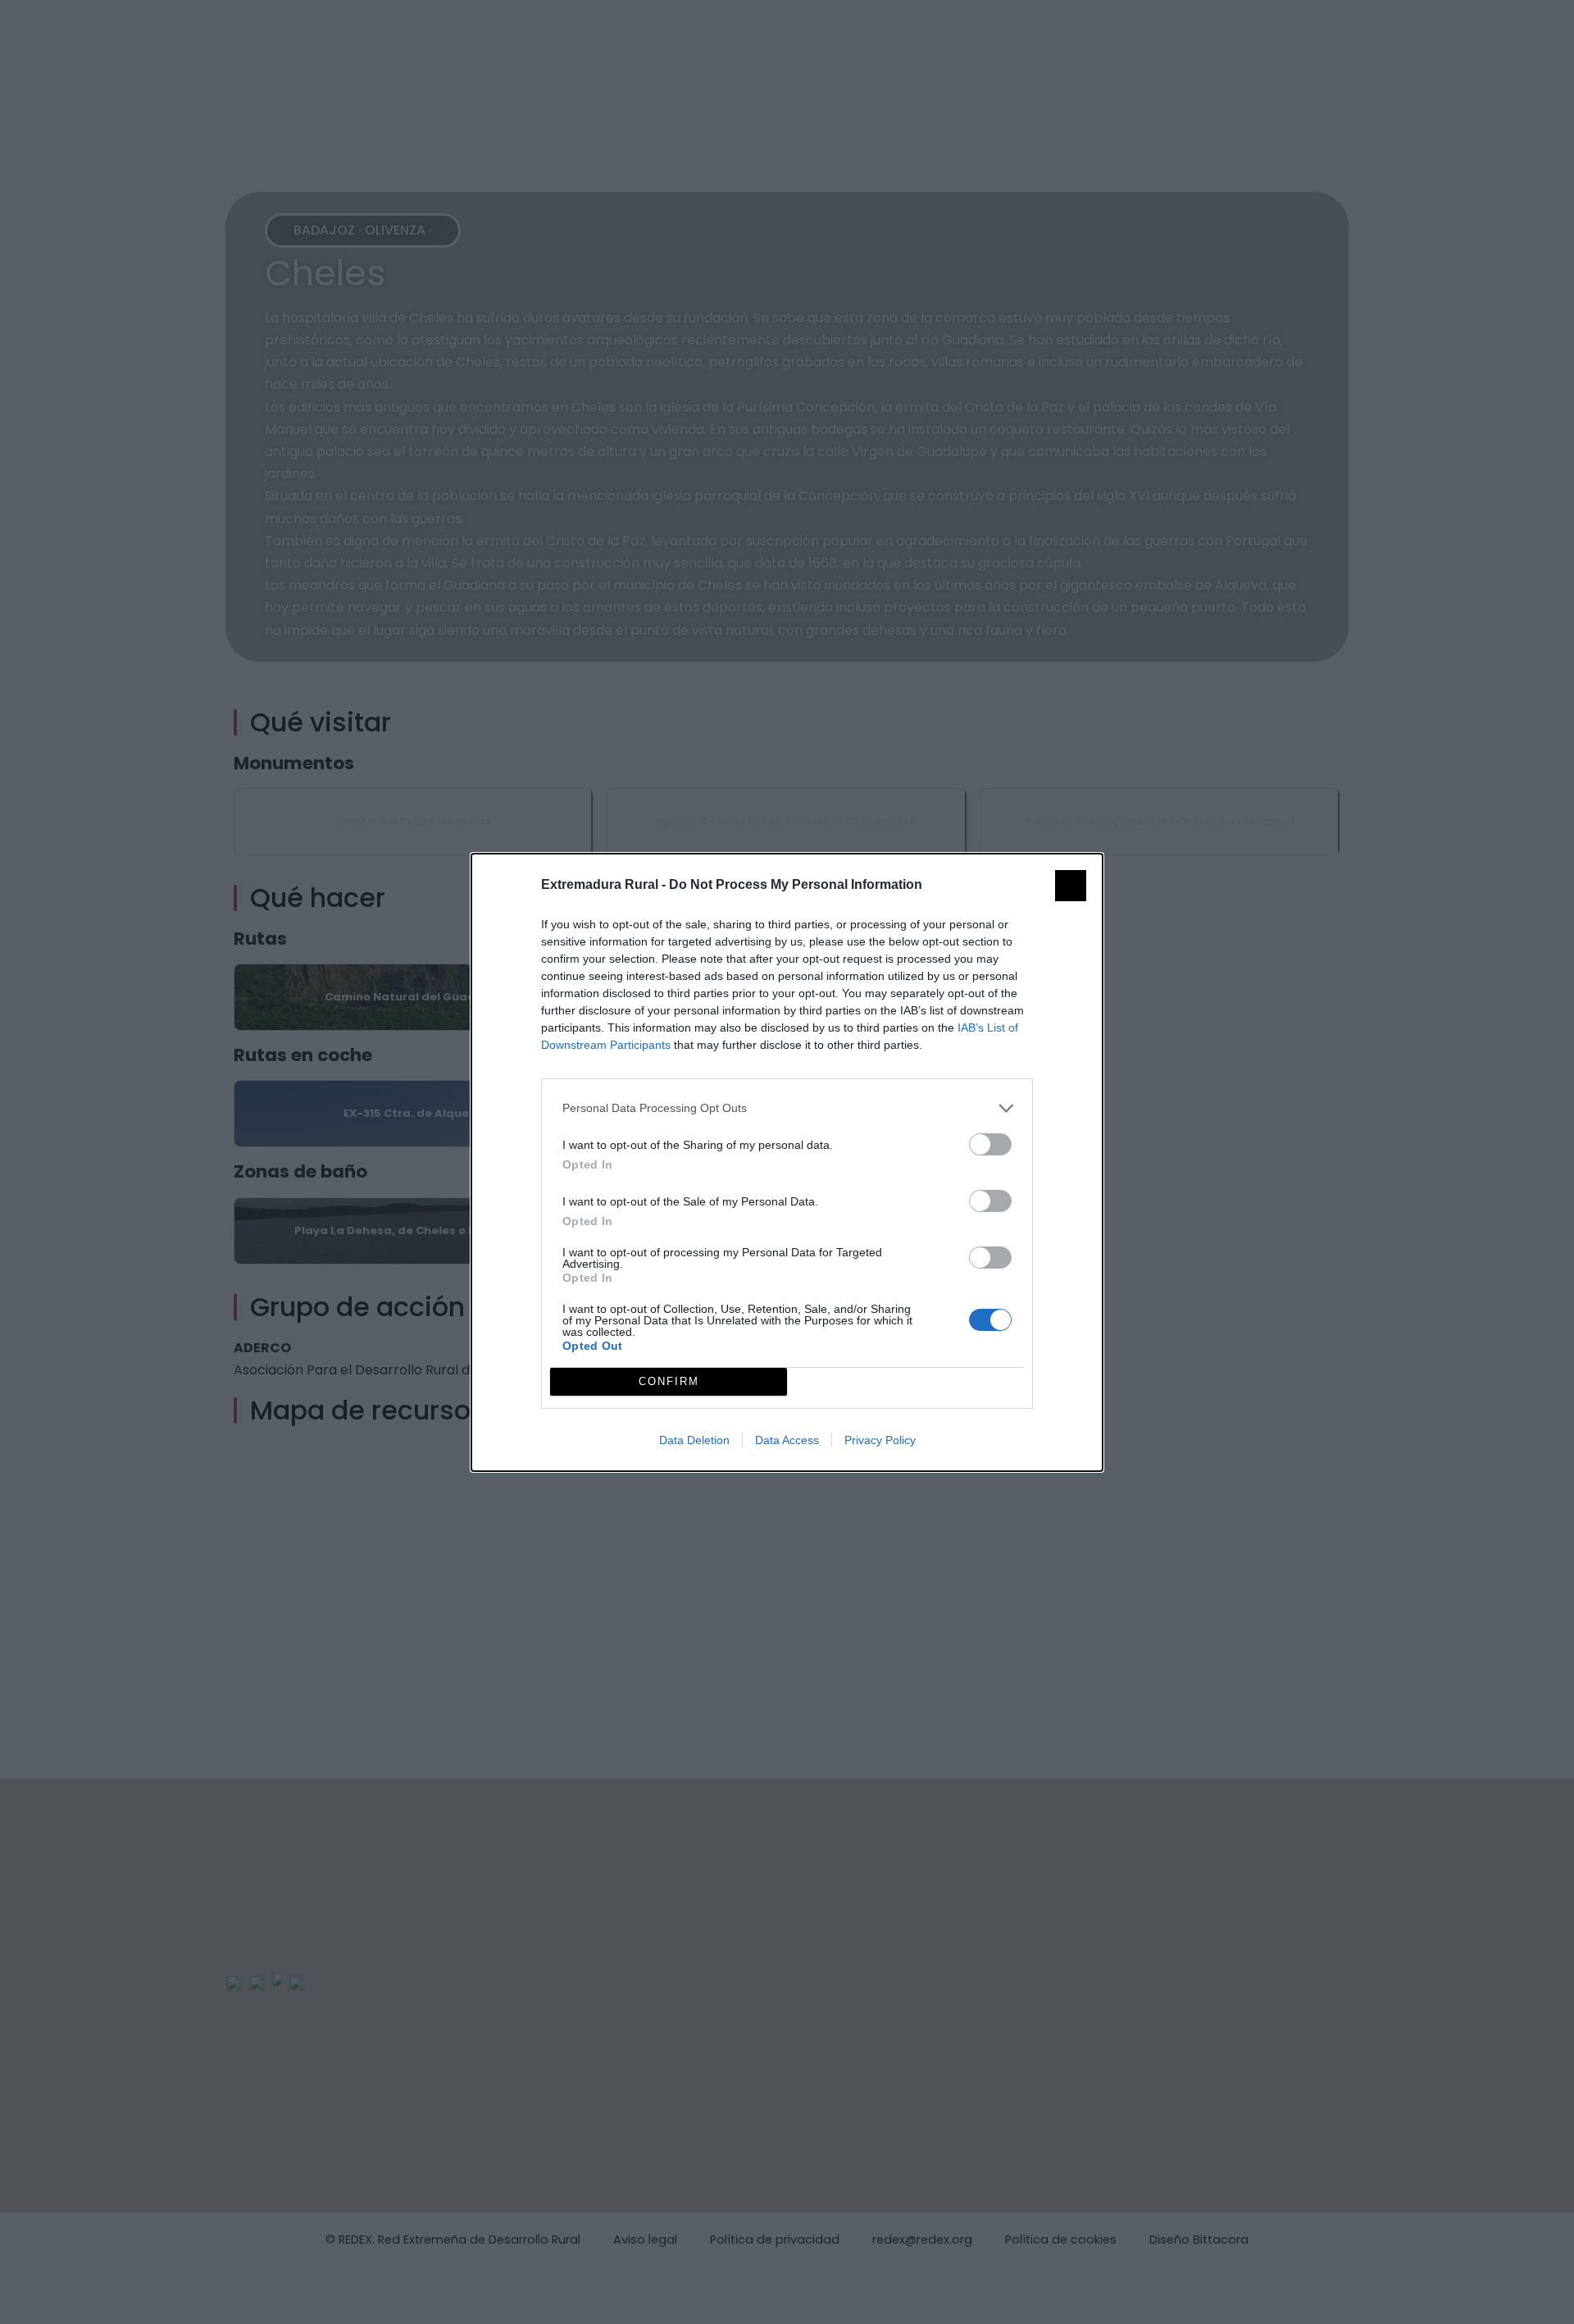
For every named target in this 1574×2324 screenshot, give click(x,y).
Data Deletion (694, 1440)
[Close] (1071, 886)
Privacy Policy (880, 1440)
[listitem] (787, 1108)
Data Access (787, 1440)
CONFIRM (669, 1381)
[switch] (990, 1144)
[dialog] (787, 1162)
